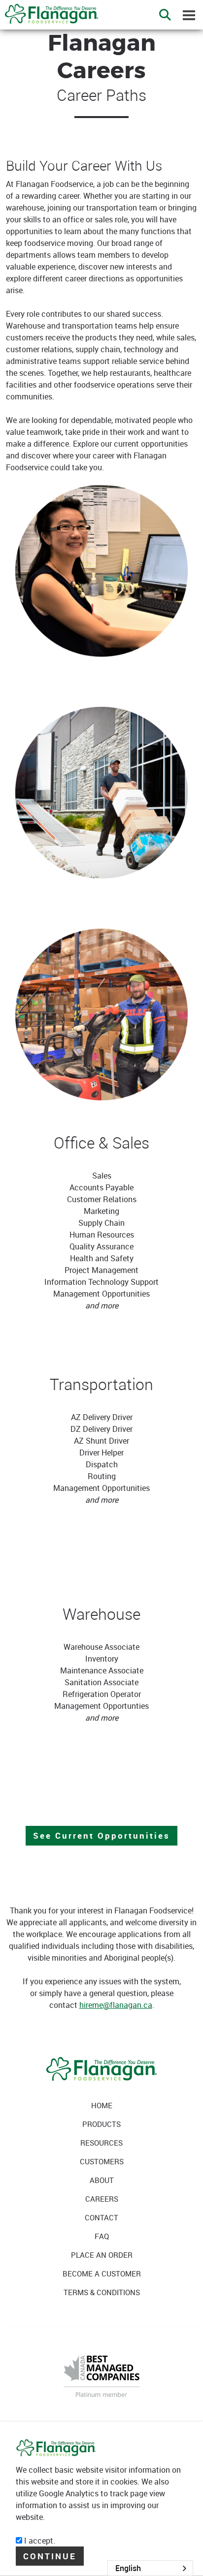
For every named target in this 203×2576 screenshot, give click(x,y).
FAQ (102, 2236)
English (128, 2568)
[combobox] (150, 2568)
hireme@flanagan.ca (116, 2005)
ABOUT (102, 2180)
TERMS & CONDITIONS (102, 2292)
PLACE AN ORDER (102, 2255)
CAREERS (102, 2199)
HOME (102, 2105)
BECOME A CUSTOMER (102, 2273)
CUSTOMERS (102, 2161)
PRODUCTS (101, 2124)
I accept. (39, 2541)
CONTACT (101, 2217)
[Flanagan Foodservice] (49, 11)
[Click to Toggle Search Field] (165, 15)
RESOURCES (101, 2143)
